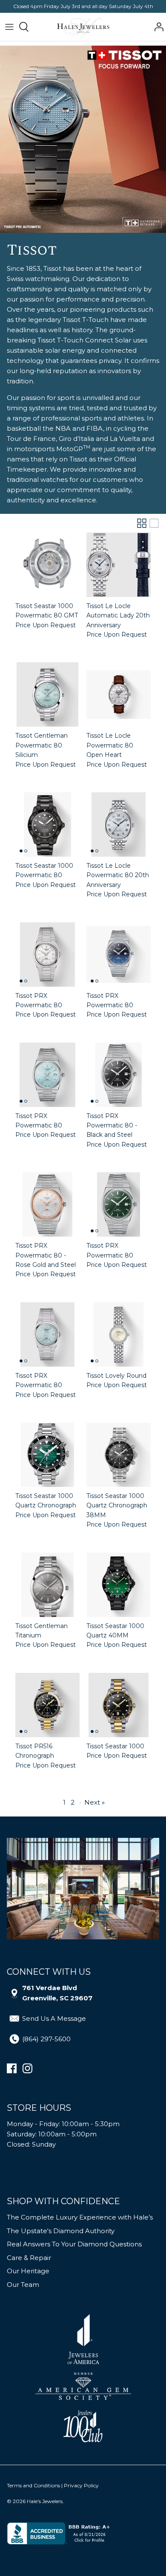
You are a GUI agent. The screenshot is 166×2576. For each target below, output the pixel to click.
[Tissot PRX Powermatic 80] (47, 955)
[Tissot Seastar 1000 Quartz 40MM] (119, 1585)
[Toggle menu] (9, 27)
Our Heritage (28, 2271)
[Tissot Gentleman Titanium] (47, 1585)
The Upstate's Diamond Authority (61, 2231)
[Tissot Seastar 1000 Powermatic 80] (47, 824)
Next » (94, 1802)
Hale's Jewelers (45, 2501)
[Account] (157, 27)
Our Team (23, 2285)
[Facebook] (12, 2068)
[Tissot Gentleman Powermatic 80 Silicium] (47, 694)
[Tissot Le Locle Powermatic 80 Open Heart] (119, 694)
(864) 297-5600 (46, 2039)
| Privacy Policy (80, 2485)
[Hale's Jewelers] (83, 27)
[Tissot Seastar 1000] (119, 1705)
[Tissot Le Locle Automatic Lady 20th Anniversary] (119, 565)
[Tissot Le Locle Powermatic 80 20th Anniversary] (119, 824)
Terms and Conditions (33, 2485)
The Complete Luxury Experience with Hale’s (80, 2217)
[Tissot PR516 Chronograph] (47, 1705)
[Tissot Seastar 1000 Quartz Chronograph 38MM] (119, 1455)
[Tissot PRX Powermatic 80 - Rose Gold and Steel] (47, 1204)
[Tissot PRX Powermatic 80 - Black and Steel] (119, 1075)
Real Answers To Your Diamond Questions (74, 2244)
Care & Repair (29, 2258)
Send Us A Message (54, 2018)
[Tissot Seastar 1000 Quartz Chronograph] (47, 1455)
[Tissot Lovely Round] (119, 1334)
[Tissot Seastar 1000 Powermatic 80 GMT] (47, 565)
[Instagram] (27, 2068)
